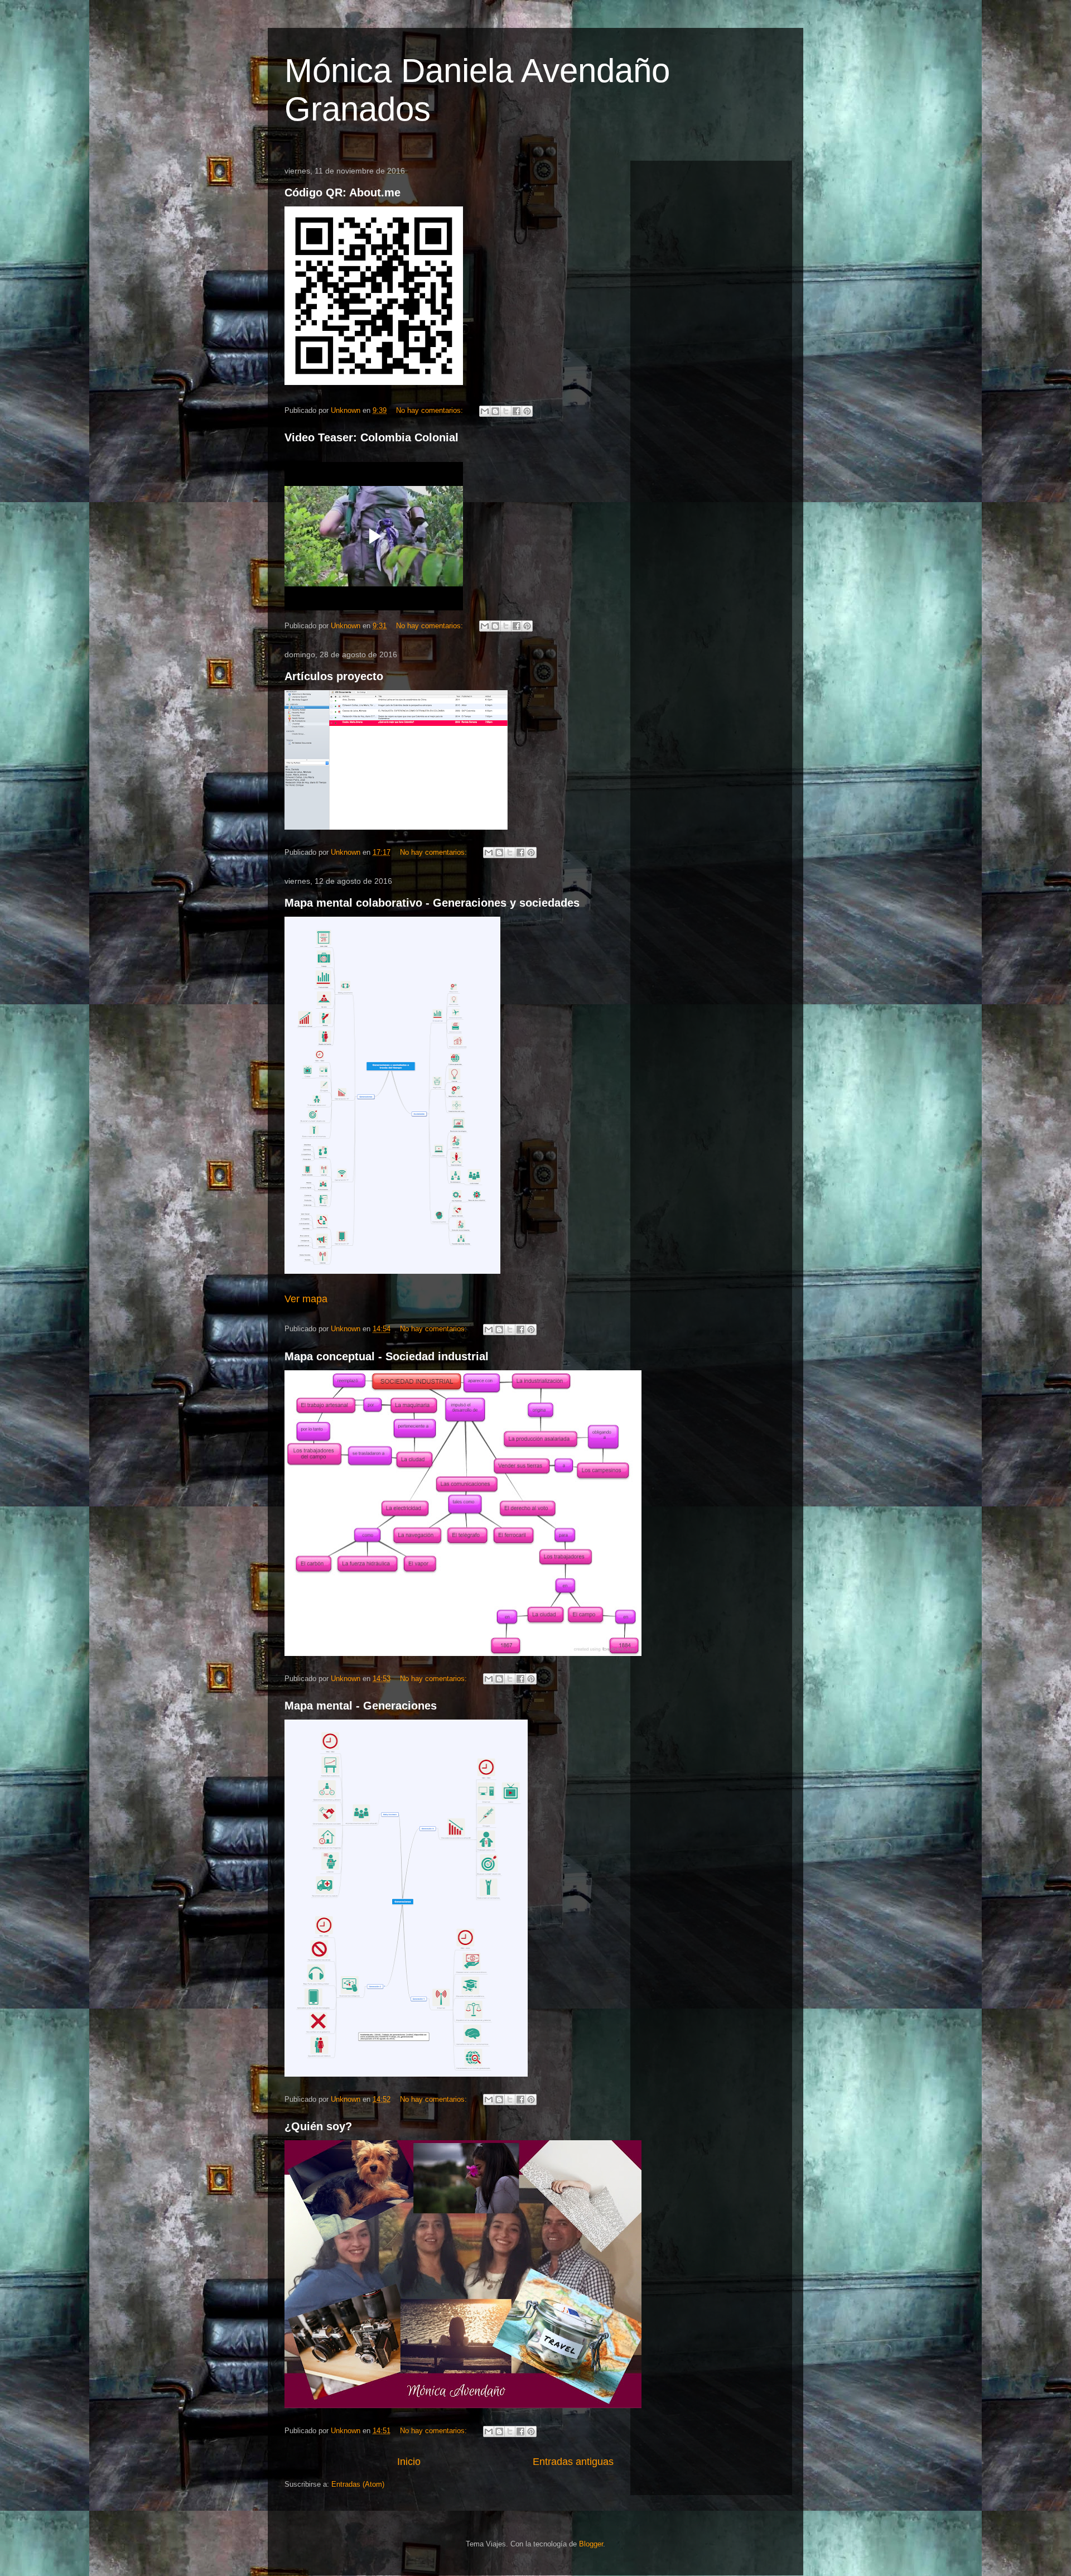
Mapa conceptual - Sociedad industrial (387, 1356)
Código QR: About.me (342, 192)
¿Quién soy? (318, 2126)
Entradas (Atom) (358, 2484)
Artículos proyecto (334, 676)
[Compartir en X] (506, 411)
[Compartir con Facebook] (517, 411)
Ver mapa (306, 1299)
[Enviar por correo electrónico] (485, 411)
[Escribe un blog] (495, 411)
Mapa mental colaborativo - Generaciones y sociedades (432, 903)
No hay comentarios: (431, 410)
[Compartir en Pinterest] (527, 411)
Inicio (409, 2462)
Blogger (591, 2544)
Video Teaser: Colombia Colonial (372, 437)
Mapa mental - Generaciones (361, 1706)
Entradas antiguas (573, 2462)
